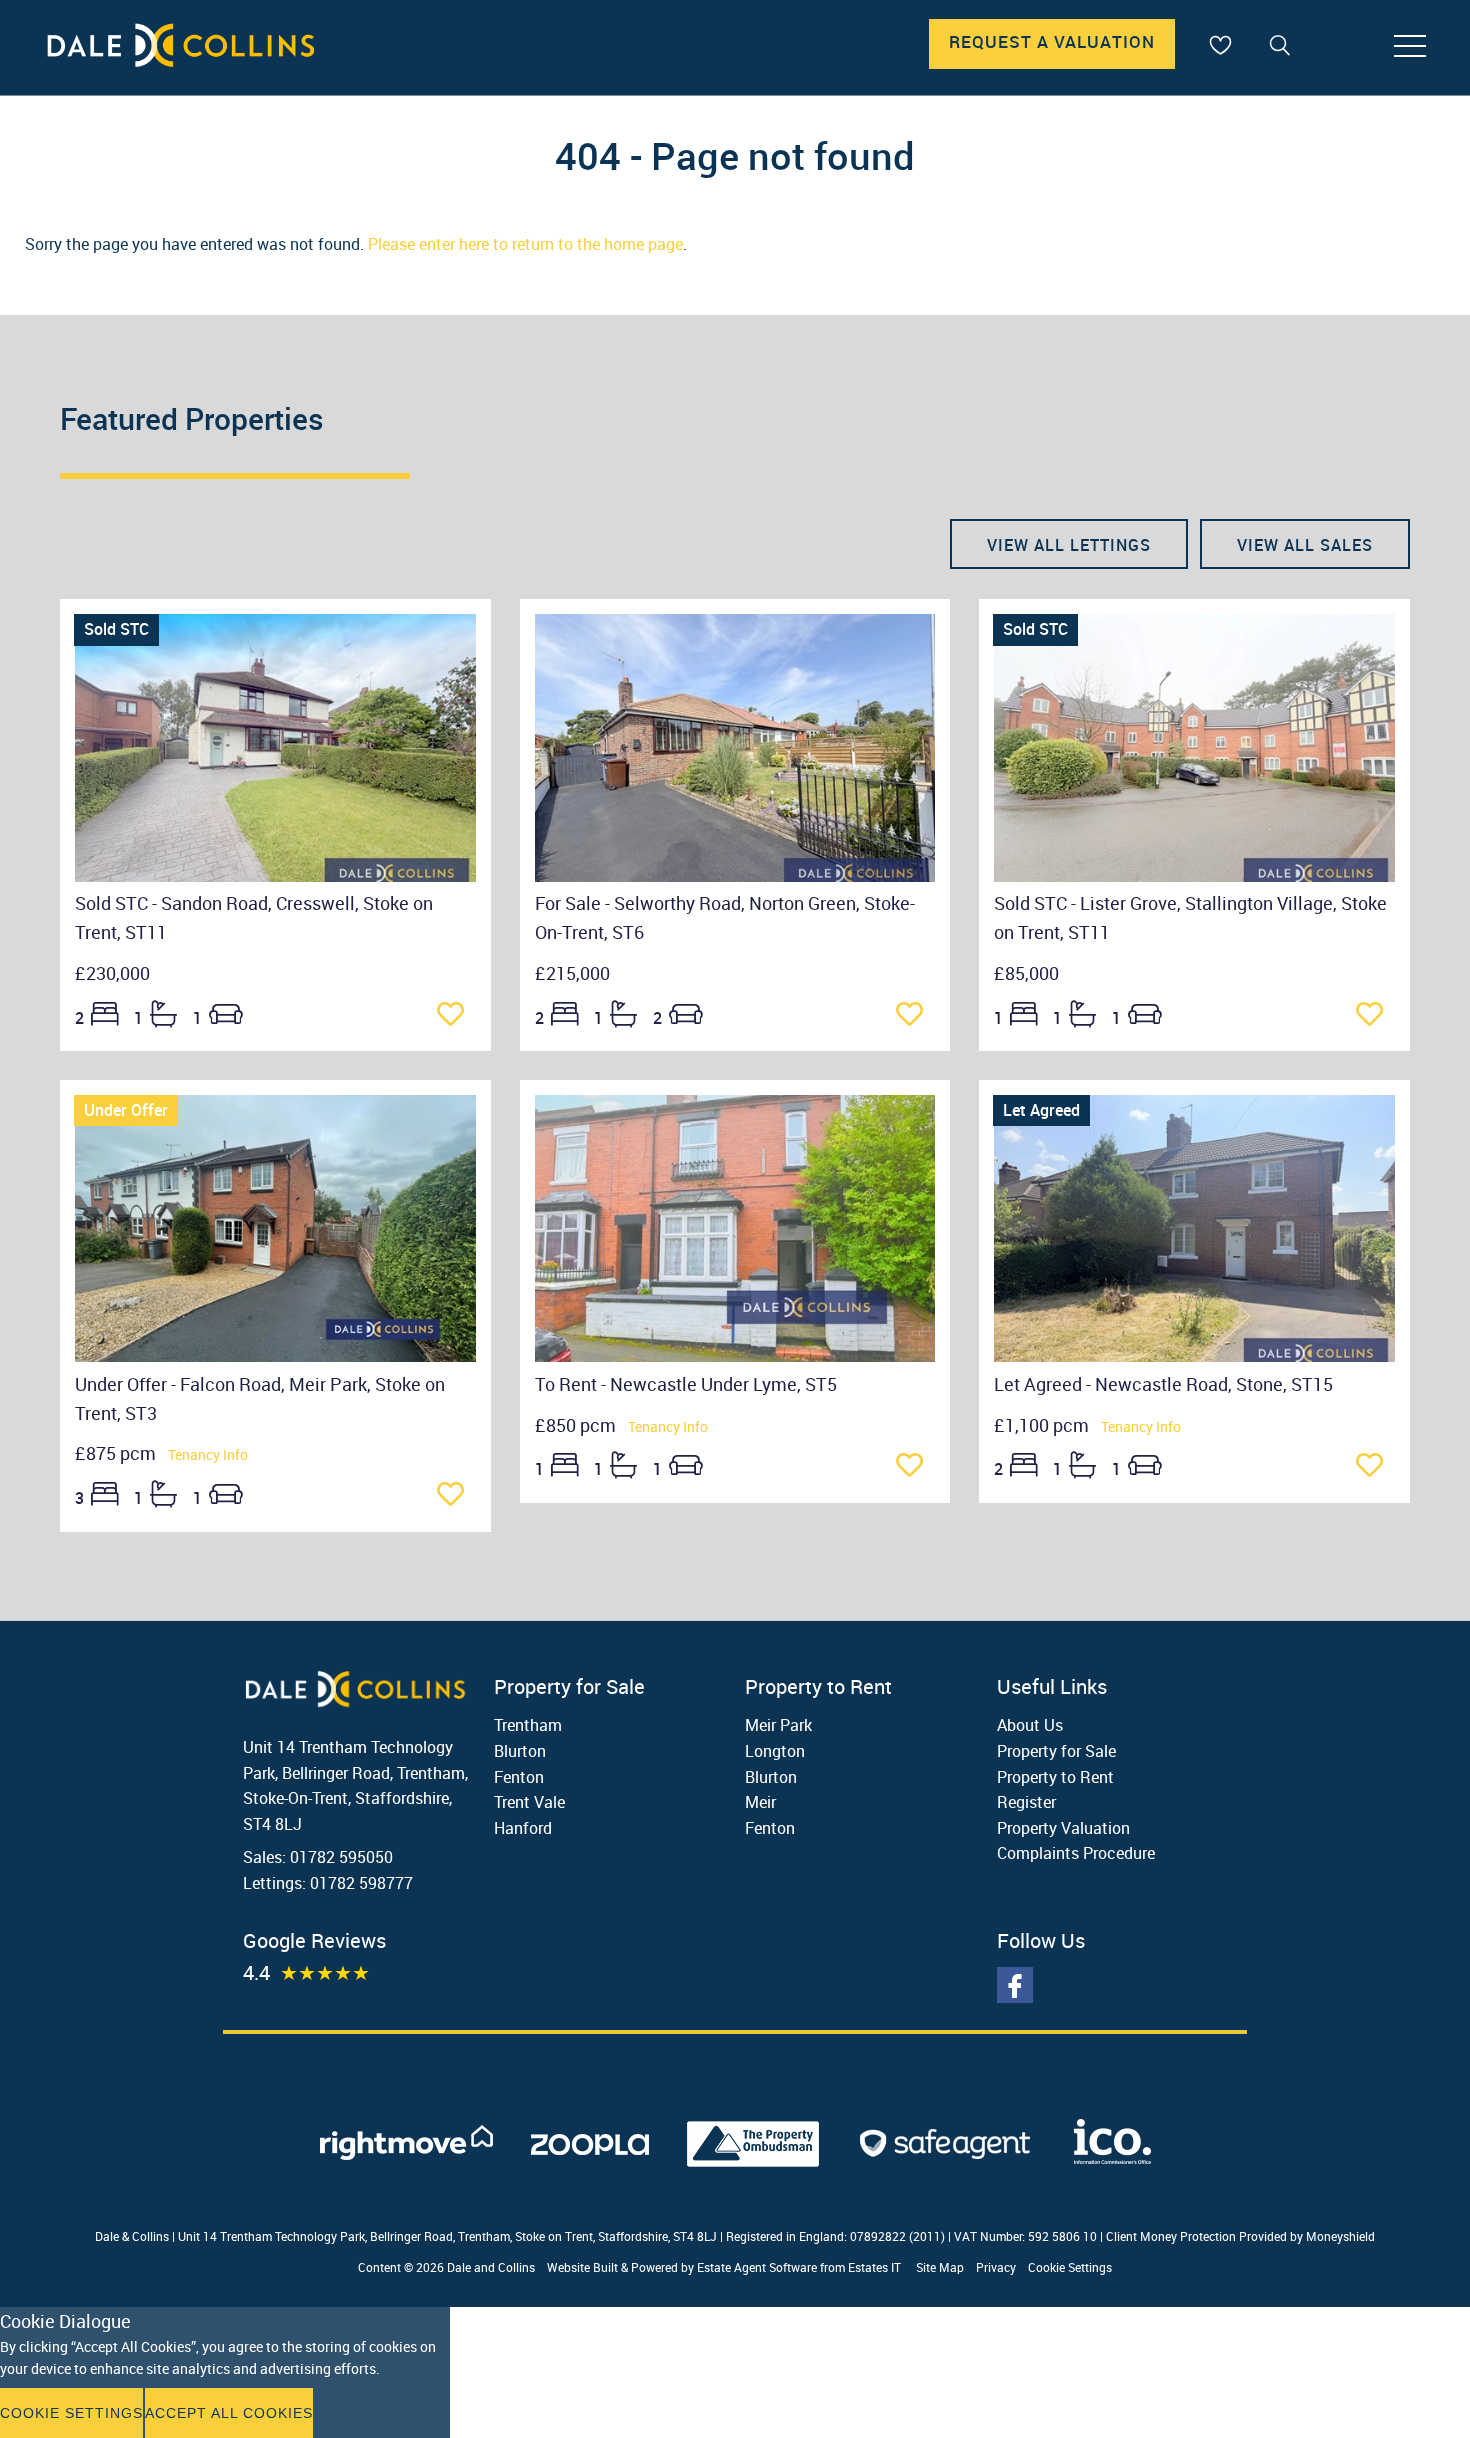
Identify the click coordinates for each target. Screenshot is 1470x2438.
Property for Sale (1056, 1751)
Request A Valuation (1052, 41)
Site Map (940, 2267)
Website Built (582, 2267)
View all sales (1305, 545)
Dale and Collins (491, 2267)
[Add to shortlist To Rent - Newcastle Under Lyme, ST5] (915, 1467)
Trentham (528, 1725)
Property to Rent (1055, 1777)
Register (1026, 1802)
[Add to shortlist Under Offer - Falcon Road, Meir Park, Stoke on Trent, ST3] (456, 1496)
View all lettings (1069, 545)
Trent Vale (529, 1802)
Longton (775, 1751)
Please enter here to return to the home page (525, 244)
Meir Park (778, 1725)
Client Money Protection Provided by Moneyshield (1240, 2236)
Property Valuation (1063, 1828)
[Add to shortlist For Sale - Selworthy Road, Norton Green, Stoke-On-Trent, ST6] (915, 1016)
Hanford (523, 1828)
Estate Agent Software (757, 2267)
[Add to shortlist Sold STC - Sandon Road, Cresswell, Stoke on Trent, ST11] (456, 1016)
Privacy (996, 2267)
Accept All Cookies (229, 2413)
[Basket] (1220, 45)
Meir (760, 1802)
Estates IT (874, 2267)
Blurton (520, 1751)
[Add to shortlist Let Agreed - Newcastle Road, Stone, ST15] (1375, 1467)
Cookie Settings (1070, 2267)
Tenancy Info (208, 1454)
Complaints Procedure (1076, 1853)
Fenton (519, 1777)
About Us (1030, 1725)
